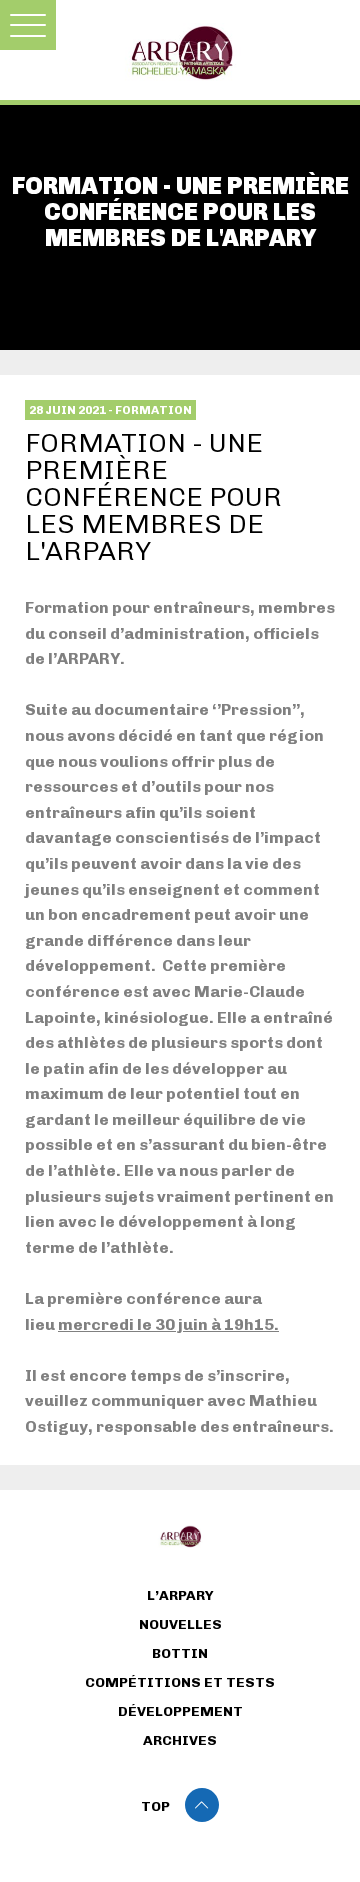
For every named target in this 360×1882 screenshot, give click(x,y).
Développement (180, 1712)
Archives (180, 1741)
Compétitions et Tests (180, 1683)
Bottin (180, 1654)
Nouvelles (180, 1625)
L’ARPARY (180, 1596)
